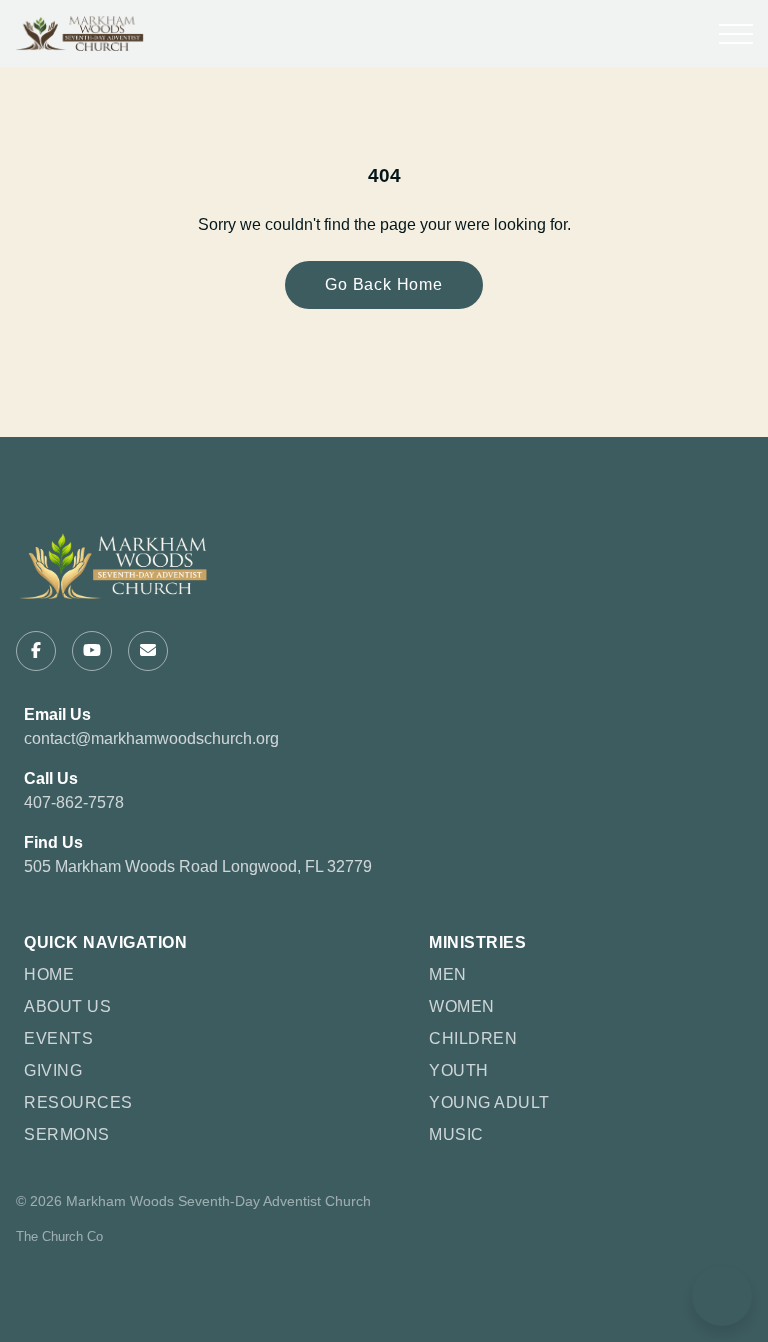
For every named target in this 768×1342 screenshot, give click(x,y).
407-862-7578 (74, 802)
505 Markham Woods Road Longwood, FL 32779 (198, 866)
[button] (736, 34)
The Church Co (59, 1236)
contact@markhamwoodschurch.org (151, 738)
